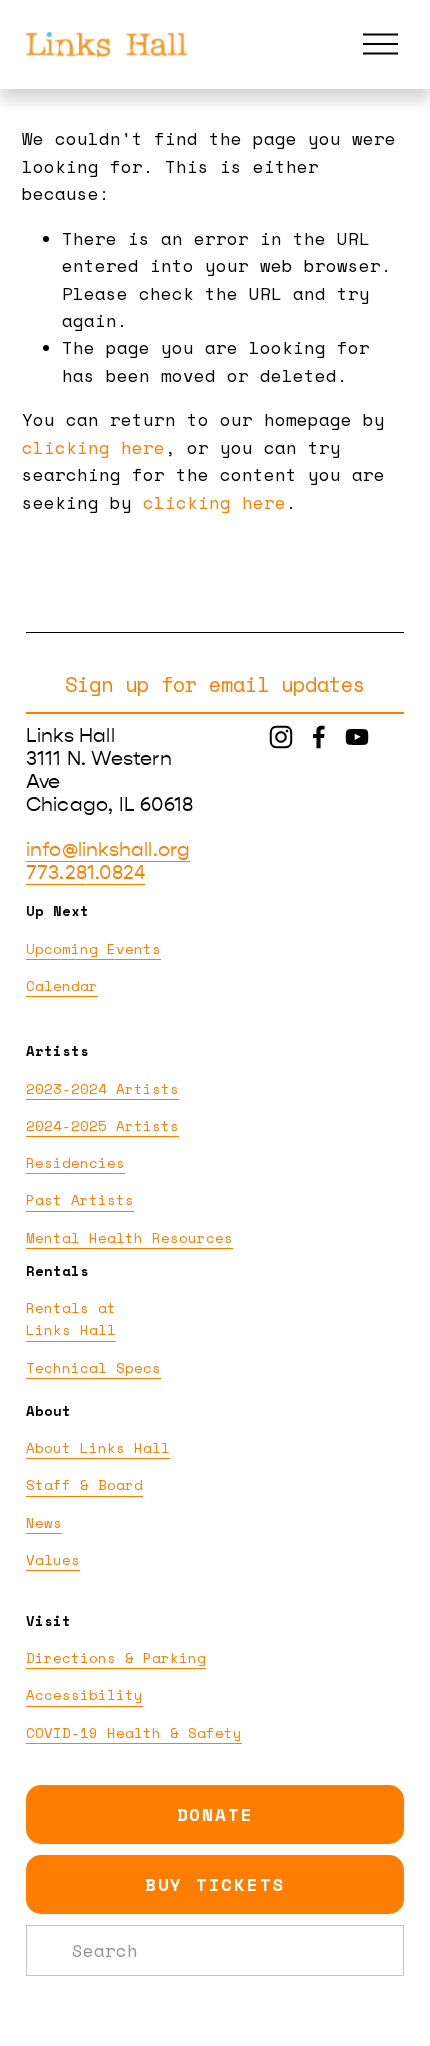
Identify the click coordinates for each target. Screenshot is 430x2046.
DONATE (215, 1814)
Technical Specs (93, 1367)
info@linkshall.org (108, 850)
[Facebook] (319, 737)
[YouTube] (357, 737)
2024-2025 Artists (102, 1125)
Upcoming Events (93, 948)
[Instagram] (281, 737)
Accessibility (84, 1694)
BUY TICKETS (215, 1884)
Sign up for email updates (215, 684)
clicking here (93, 447)
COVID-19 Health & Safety (134, 1732)
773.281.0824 (85, 873)
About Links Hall (98, 1447)
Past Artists (80, 1199)
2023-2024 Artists (102, 1088)
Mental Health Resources (129, 1237)
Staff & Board (84, 1484)
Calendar (62, 985)
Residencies (75, 1162)
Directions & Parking (116, 1657)
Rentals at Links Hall (71, 1318)
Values (53, 1559)
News (44, 1522)
